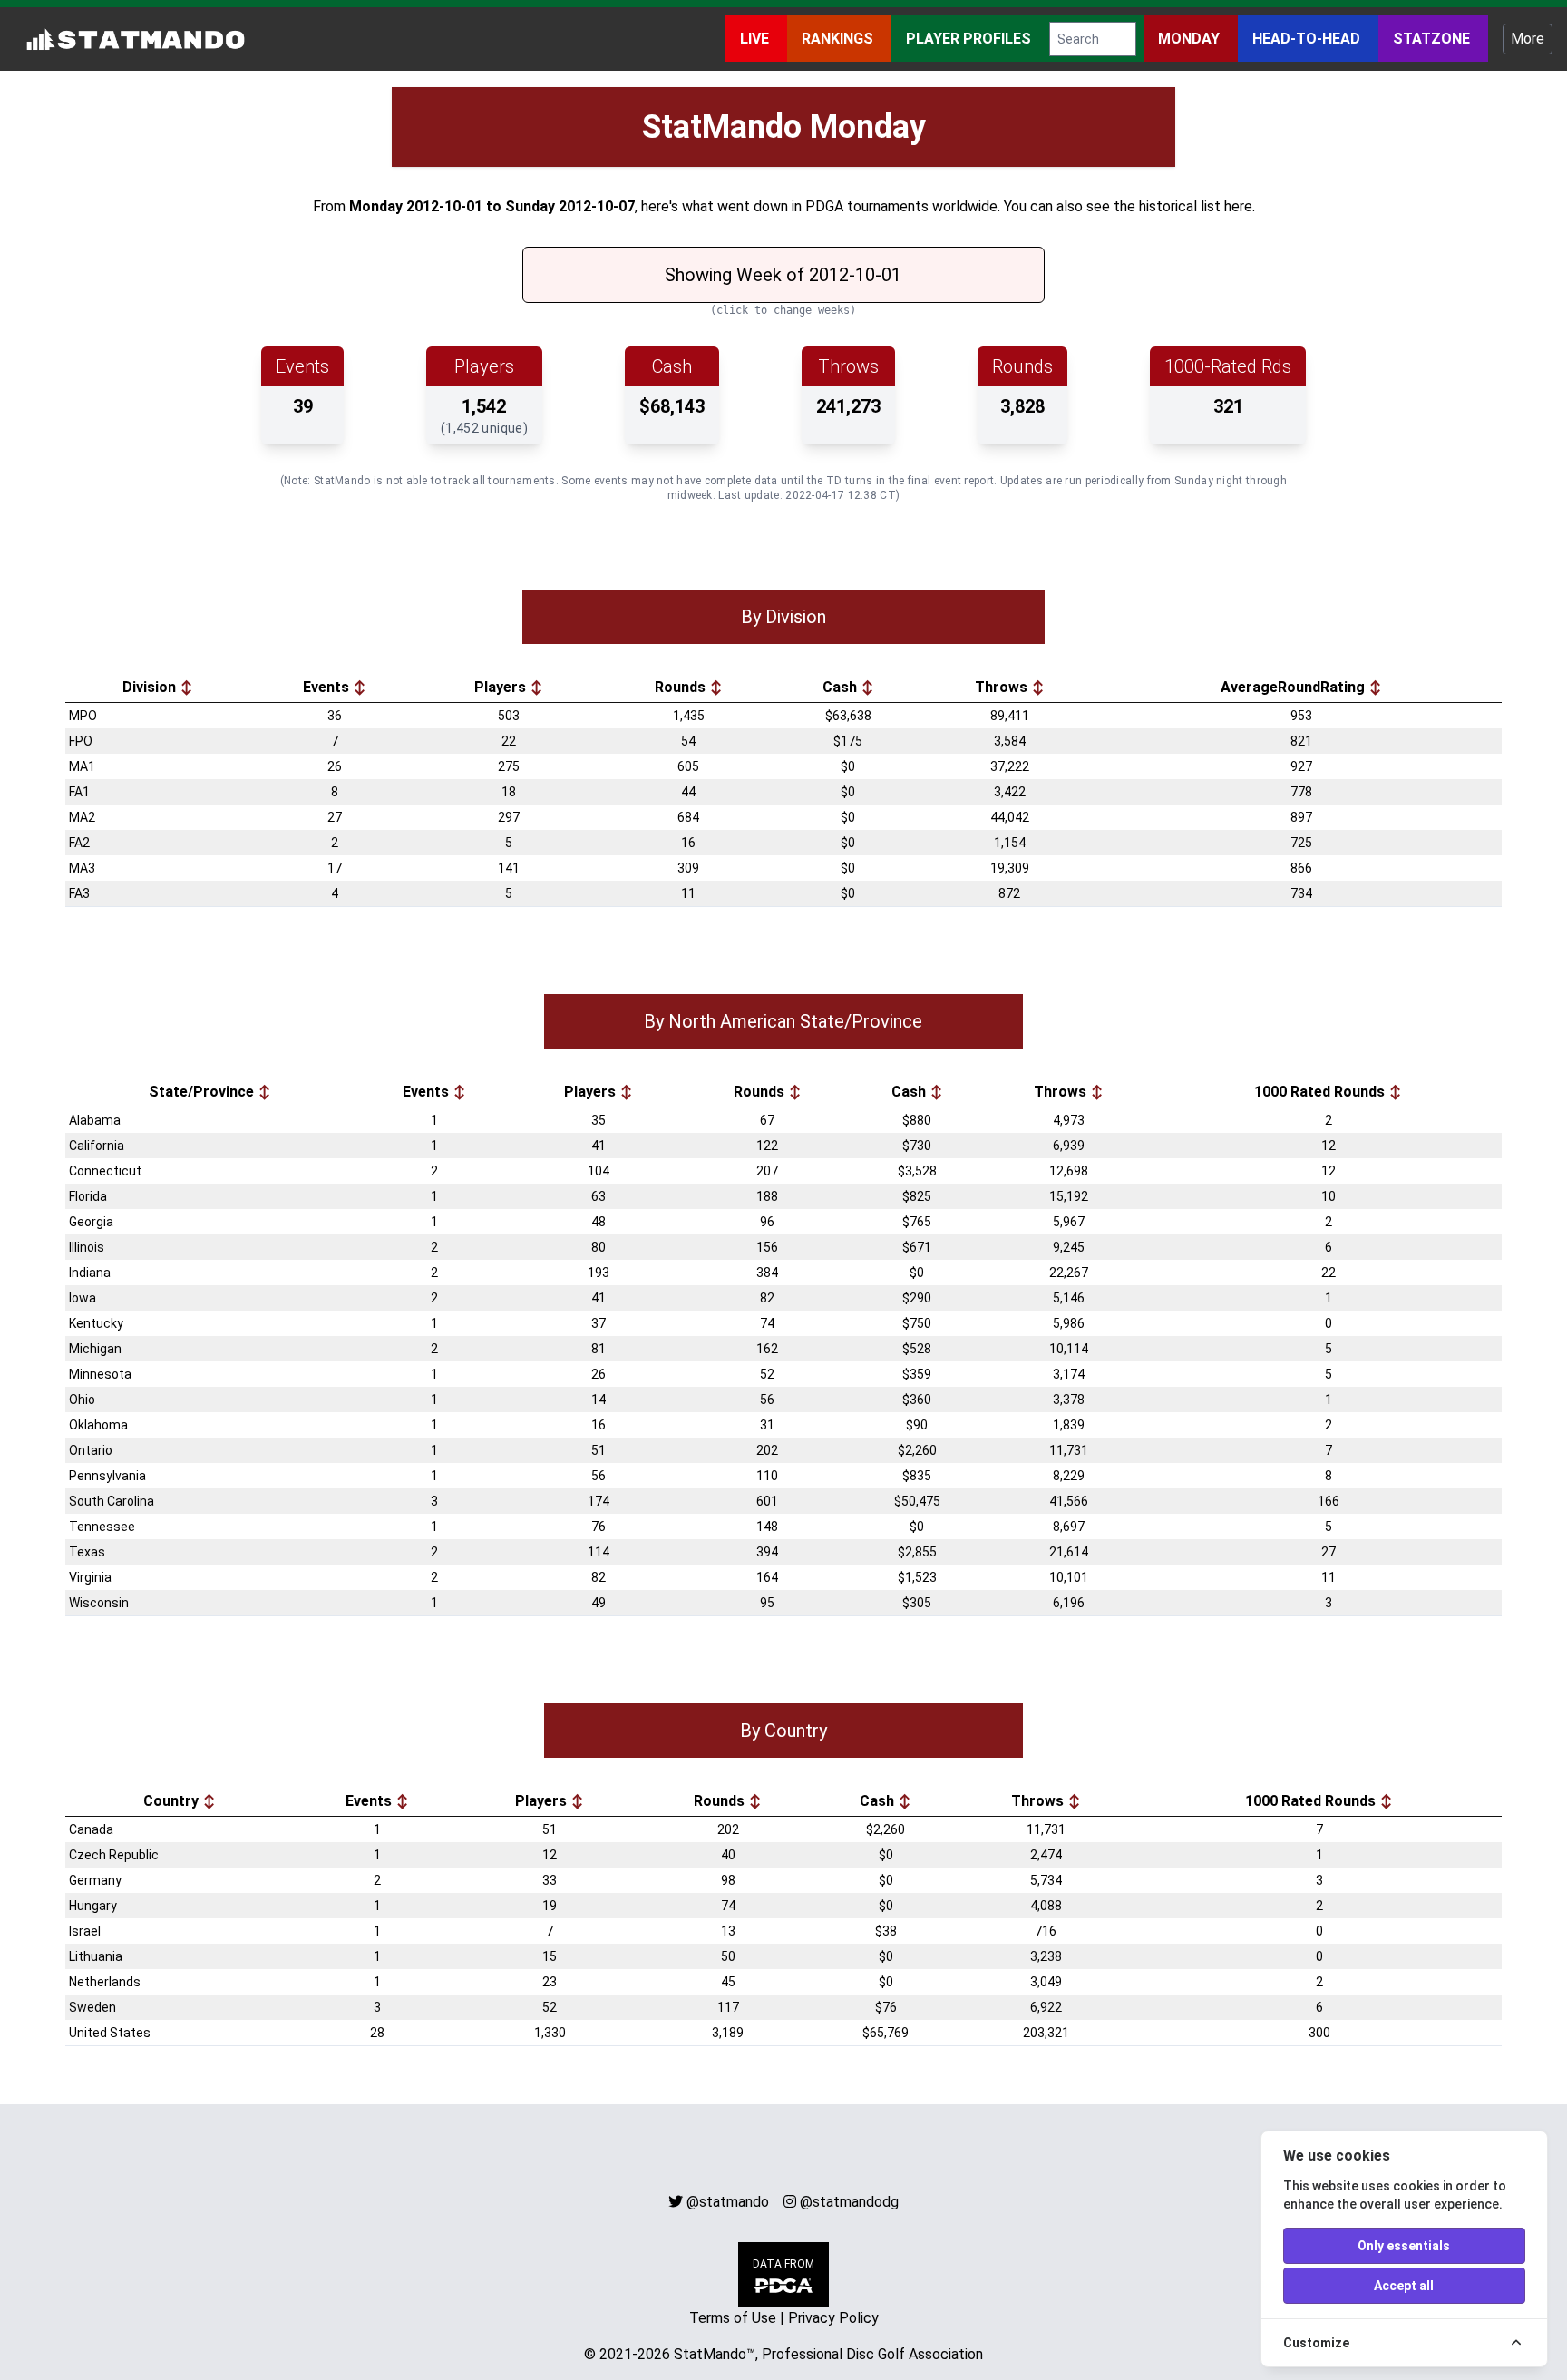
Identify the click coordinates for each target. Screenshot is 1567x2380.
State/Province (203, 1092)
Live (756, 39)
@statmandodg (849, 2202)
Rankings (839, 39)
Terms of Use (733, 2318)
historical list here (1196, 206)
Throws (1003, 687)
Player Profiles (970, 39)
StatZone (1433, 39)
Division (151, 687)
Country (173, 1801)
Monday (1191, 39)
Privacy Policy (833, 2318)
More (1528, 39)
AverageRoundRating (1294, 687)
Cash (842, 687)
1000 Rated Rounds (1321, 1092)
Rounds (682, 687)
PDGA (824, 206)
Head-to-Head (1308, 39)
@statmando (728, 2202)
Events (328, 687)
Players (502, 687)
